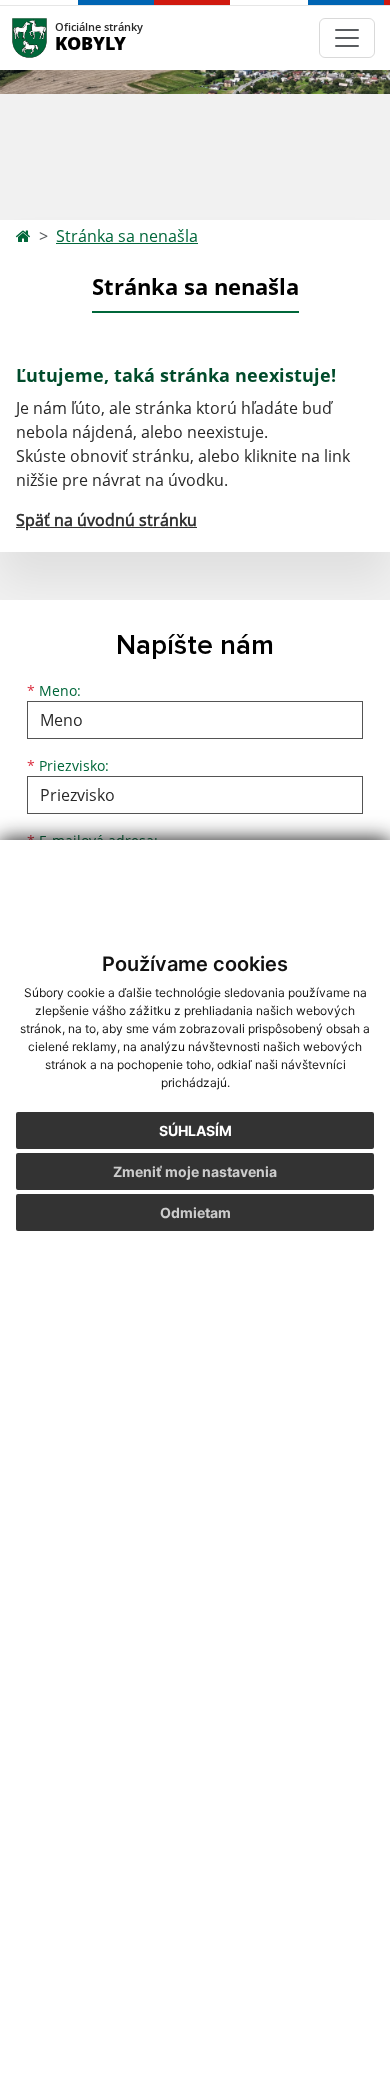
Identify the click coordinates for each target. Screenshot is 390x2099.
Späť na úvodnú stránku (106, 520)
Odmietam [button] (195, 1212)
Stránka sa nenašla (127, 236)
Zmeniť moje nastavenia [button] (195, 1171)
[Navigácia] (347, 38)
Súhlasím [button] (195, 1130)
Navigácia (59, 37)
